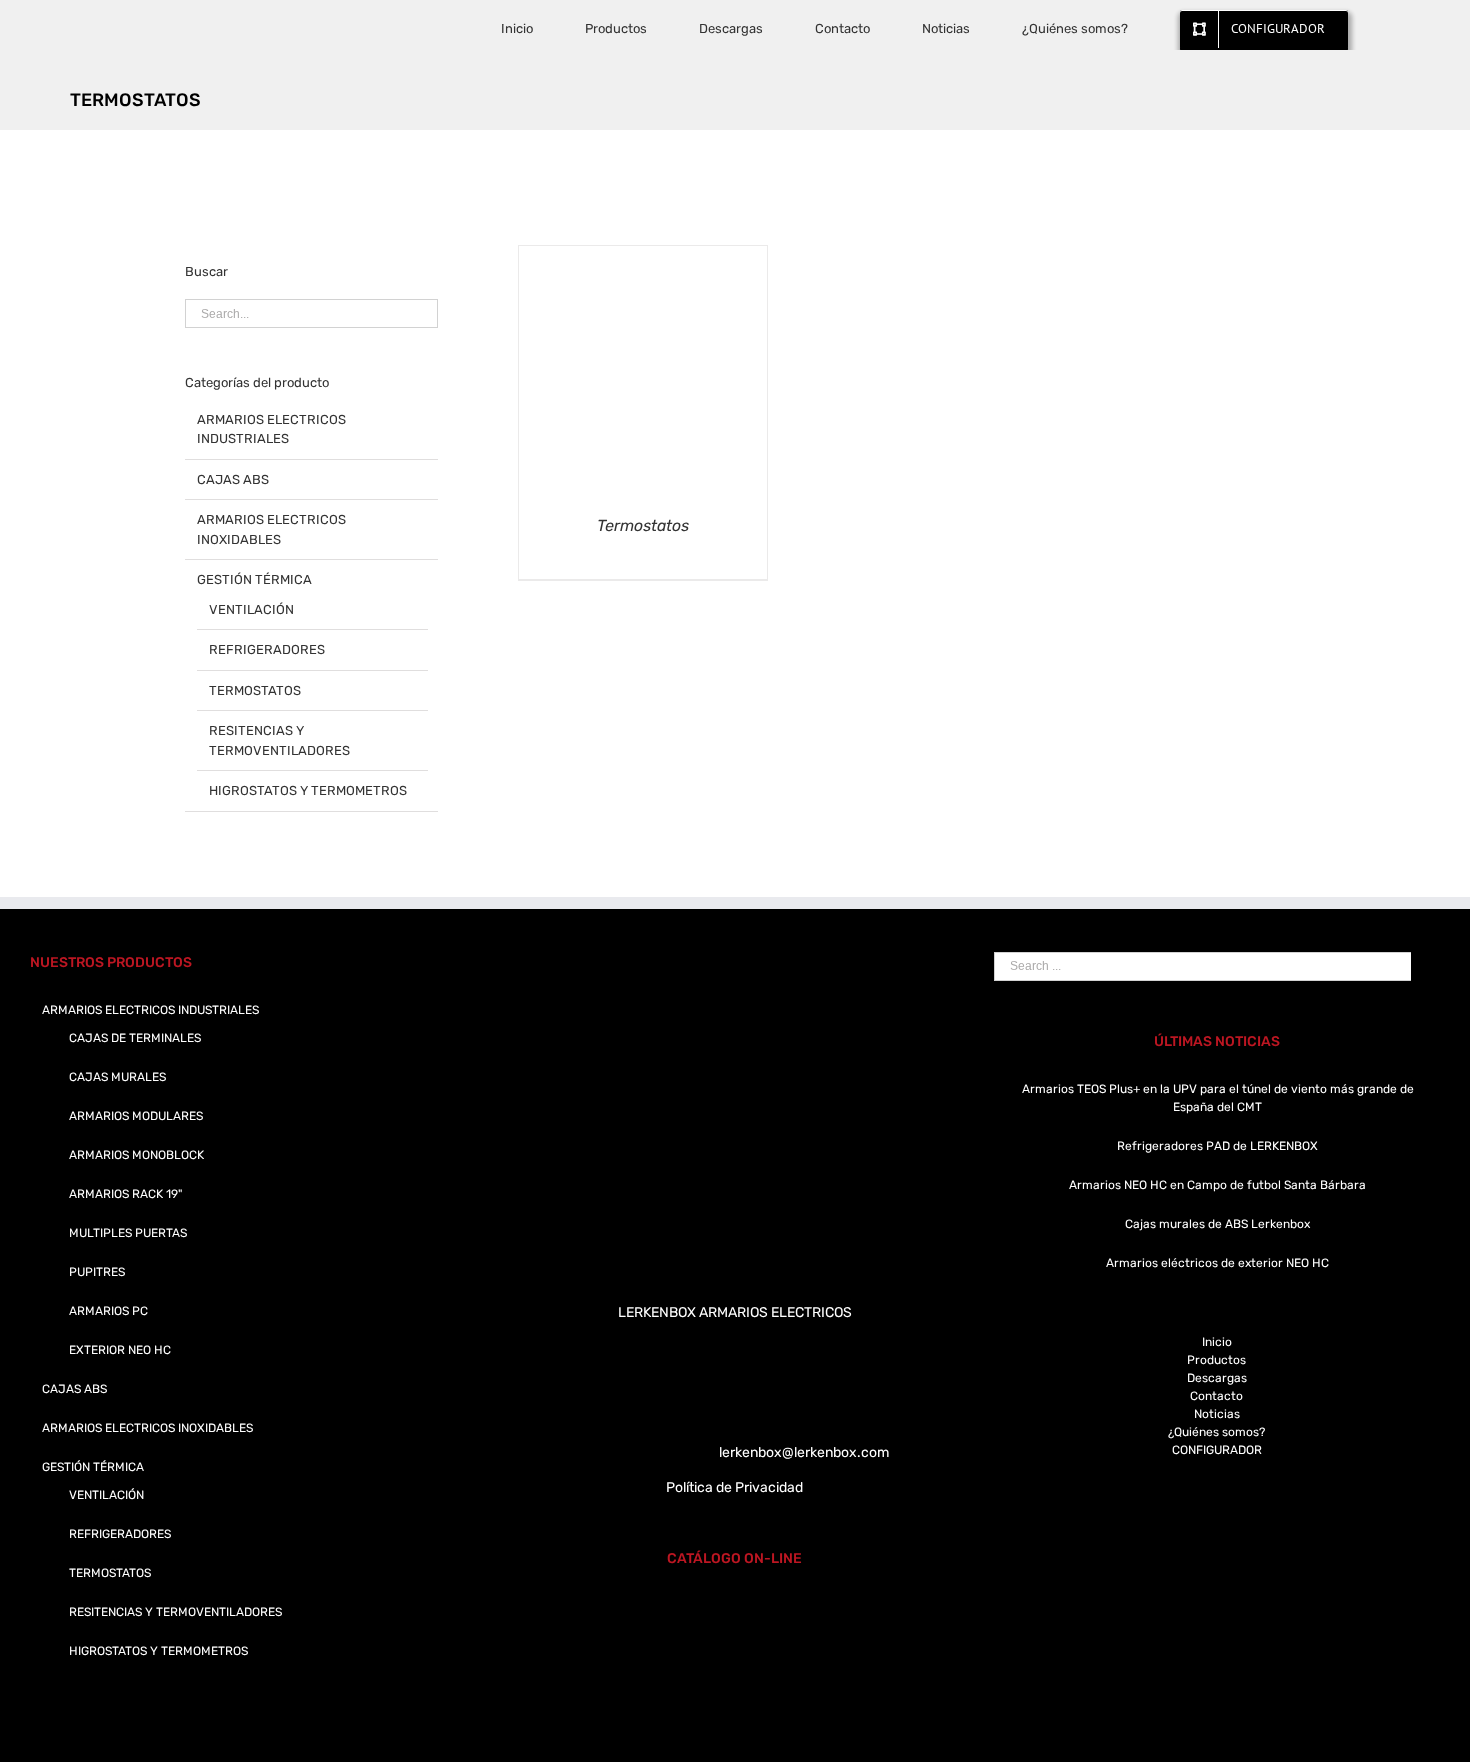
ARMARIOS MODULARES (136, 1116)
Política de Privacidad (734, 1487)
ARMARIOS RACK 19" (125, 1194)
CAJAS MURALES (117, 1077)
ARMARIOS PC (108, 1311)
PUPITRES (97, 1272)
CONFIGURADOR (1217, 1450)
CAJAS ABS (233, 479)
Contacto (1216, 1396)
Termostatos (643, 525)
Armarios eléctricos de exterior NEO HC (1217, 1263)
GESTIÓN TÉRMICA (254, 579)
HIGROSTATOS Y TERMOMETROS (308, 790)
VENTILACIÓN (251, 609)
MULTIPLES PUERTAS (128, 1233)
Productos (1216, 1360)
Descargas (1217, 1378)
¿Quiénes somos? (1216, 1432)
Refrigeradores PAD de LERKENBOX (1217, 1146)
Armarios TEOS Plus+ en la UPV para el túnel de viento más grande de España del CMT (1218, 1098)
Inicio (1217, 1342)
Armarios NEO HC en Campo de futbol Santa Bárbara (1217, 1185)
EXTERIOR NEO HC (120, 1350)
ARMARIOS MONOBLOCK (136, 1155)
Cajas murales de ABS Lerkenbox (1217, 1224)
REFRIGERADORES (267, 649)
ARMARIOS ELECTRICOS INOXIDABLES (271, 529)
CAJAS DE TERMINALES (135, 1038)
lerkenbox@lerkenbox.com (804, 1452)
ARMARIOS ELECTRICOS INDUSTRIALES (271, 429)
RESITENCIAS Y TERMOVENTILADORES (279, 740)
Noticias (1217, 1414)
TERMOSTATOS (255, 690)
